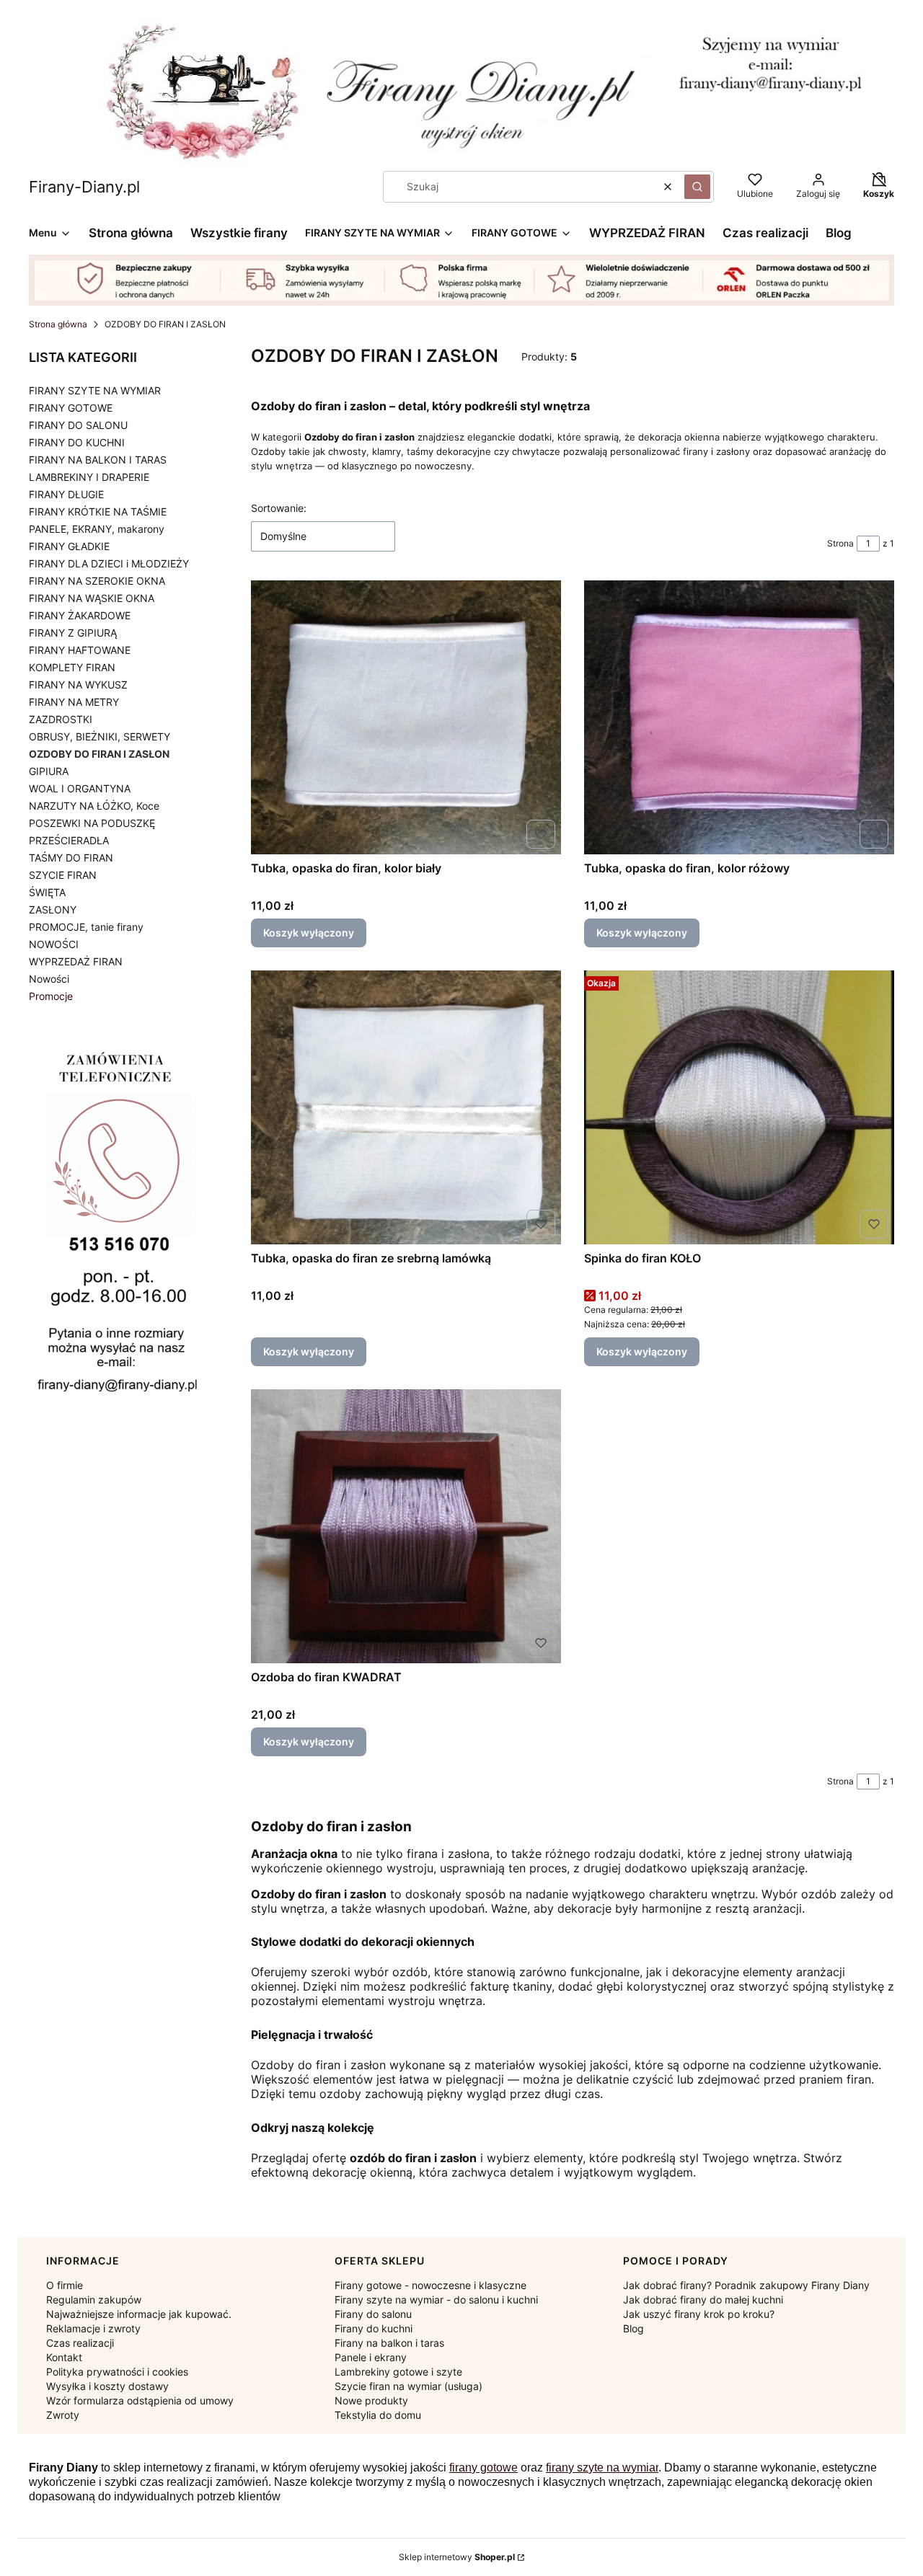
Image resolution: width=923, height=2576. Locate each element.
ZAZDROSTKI (61, 719)
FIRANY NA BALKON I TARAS (98, 460)
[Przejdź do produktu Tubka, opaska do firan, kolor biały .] (406, 717)
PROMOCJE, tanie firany (86, 927)
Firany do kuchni (374, 2328)
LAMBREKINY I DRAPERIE (89, 477)
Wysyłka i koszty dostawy (107, 2386)
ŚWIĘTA (47, 892)
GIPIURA (49, 771)
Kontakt (64, 2357)
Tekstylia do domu (378, 2415)
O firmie (65, 2285)
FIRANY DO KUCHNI (77, 442)
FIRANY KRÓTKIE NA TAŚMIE (98, 512)
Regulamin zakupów (94, 2300)
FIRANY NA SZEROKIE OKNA (97, 581)
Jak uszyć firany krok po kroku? (699, 2314)
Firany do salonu (373, 2314)
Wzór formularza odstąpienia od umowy (140, 2400)
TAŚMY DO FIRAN (71, 858)
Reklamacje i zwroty (93, 2328)
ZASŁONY (53, 909)
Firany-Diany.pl (84, 187)
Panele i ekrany (371, 2357)
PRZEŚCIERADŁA (69, 840)
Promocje (51, 996)
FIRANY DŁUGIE (66, 494)
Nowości (49, 979)
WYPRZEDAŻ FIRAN (76, 961)
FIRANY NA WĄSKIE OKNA (92, 598)
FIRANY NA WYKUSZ (78, 685)
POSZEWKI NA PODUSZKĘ (92, 823)
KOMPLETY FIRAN (72, 667)
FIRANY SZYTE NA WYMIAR (95, 390)
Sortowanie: (279, 508)
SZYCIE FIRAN (63, 875)
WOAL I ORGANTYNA (80, 788)
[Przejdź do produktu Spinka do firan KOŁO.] (739, 1107)
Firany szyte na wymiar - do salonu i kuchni (436, 2300)
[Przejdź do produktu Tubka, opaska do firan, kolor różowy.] (739, 717)
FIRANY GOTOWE (71, 408)
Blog (633, 2328)
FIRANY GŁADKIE (69, 546)
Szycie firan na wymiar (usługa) (408, 2386)
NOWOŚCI (54, 944)
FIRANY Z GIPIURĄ (73, 633)
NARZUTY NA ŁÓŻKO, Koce (94, 806)
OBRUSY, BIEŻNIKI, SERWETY (100, 736)
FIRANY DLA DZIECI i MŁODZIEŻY (109, 563)
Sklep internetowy (457, 2557)
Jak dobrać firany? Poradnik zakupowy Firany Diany (746, 2285)
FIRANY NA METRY (74, 702)
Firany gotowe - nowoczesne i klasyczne (430, 2285)
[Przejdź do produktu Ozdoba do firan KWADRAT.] (406, 1526)
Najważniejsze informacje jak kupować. (139, 2314)
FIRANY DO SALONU (78, 425)
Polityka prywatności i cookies (117, 2372)
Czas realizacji (80, 2343)
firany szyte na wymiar (602, 2467)
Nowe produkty (371, 2400)
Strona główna (58, 324)
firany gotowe (483, 2467)
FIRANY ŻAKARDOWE (80, 615)
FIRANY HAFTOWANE (80, 650)
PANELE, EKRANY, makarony (97, 529)
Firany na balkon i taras (389, 2343)
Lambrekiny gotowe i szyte (398, 2372)
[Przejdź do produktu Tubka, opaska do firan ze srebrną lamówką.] (406, 1107)
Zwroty (63, 2415)
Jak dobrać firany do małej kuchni (703, 2300)
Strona (840, 543)
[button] (697, 187)
